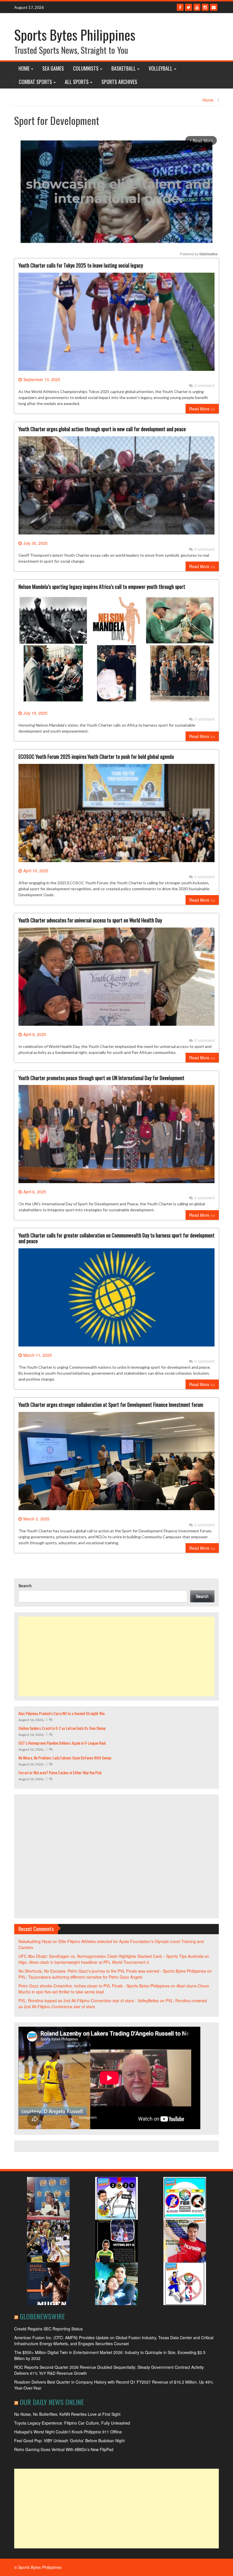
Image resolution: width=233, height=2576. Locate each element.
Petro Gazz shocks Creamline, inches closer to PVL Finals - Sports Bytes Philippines (94, 1986)
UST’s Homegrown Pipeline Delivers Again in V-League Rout (62, 1743)
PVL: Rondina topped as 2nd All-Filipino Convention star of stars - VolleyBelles (89, 2001)
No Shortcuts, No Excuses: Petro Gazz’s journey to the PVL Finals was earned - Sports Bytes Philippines (112, 1971)
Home (24, 68)
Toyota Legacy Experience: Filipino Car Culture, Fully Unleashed (72, 2423)
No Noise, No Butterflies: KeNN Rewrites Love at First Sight (67, 2414)
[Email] (214, 7)
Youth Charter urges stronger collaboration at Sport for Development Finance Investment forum (111, 1405)
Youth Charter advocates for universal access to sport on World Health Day (90, 920)
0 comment (204, 385)
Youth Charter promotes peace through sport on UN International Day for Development (101, 1078)
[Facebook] (180, 7)
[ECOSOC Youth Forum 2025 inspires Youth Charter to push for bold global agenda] (116, 815)
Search (25, 1586)
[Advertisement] (116, 1656)
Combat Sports (35, 82)
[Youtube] (197, 7)
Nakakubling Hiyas (35, 1941)
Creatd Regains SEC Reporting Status (48, 2329)
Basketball (124, 68)
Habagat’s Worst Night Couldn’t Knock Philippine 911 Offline (68, 2432)
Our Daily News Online (52, 2402)
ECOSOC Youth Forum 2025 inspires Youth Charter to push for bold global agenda (96, 756)
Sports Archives (119, 82)
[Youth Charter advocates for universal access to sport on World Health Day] (116, 979)
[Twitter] (189, 7)
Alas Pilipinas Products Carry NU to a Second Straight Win (62, 1713)
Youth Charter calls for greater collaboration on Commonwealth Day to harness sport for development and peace (116, 1238)
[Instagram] (205, 7)
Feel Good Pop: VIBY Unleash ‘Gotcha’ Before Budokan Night (69, 2441)
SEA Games (53, 68)
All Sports (77, 82)
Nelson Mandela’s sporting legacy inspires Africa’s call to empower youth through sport (102, 587)
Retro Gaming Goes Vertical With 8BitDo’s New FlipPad (64, 2449)
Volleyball (161, 68)
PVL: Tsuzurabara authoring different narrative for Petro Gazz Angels (80, 1977)
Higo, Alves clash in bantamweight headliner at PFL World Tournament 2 (84, 1962)
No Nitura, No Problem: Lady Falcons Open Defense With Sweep (65, 1758)
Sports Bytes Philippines (75, 35)
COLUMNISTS (86, 68)
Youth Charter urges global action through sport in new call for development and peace (102, 429)
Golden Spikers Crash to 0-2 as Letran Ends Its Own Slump (62, 1728)
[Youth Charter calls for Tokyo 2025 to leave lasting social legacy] (116, 324)
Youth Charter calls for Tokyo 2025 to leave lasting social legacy (81, 265)
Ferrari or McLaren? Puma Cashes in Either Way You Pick (60, 1772)
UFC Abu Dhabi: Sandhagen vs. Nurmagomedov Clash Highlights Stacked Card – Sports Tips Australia (111, 1956)
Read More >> (202, 409)
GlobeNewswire (42, 2316)
